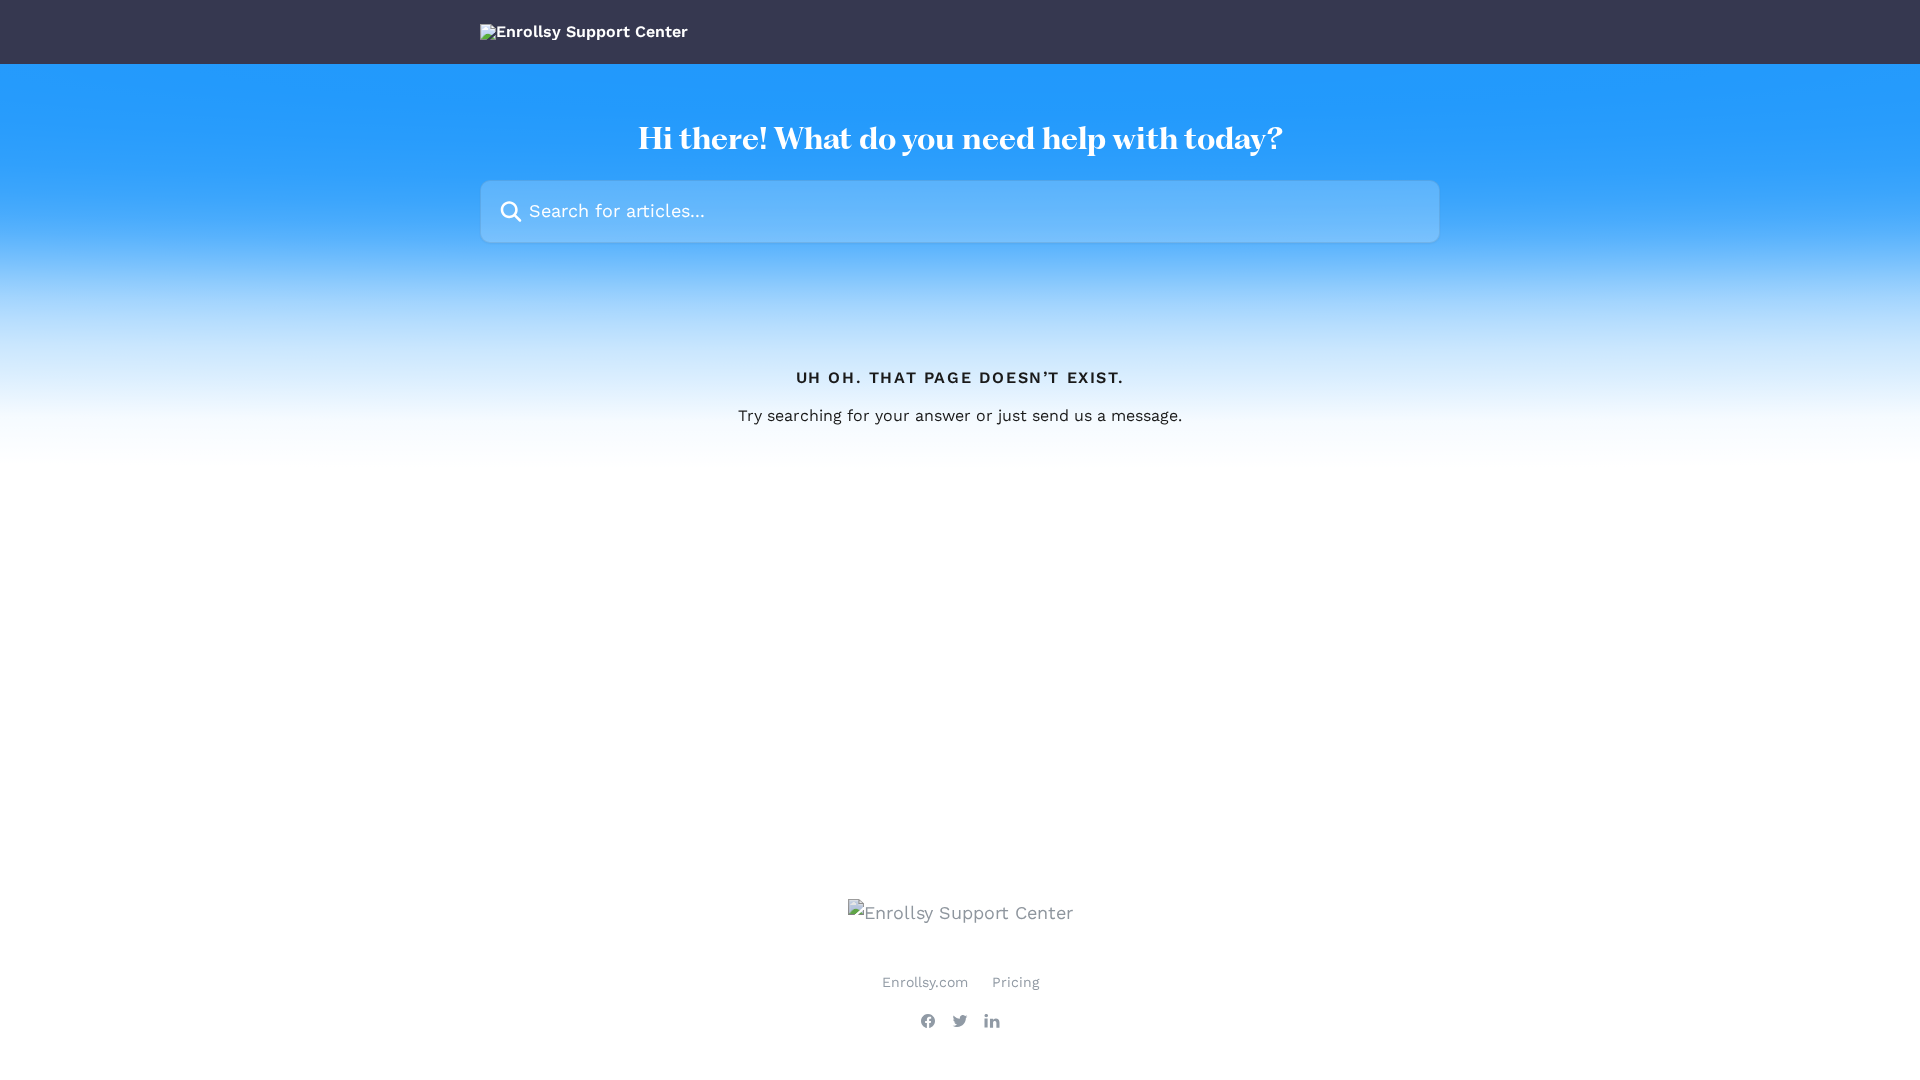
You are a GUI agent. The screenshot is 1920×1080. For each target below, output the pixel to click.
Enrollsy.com (925, 982)
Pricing (1015, 982)
